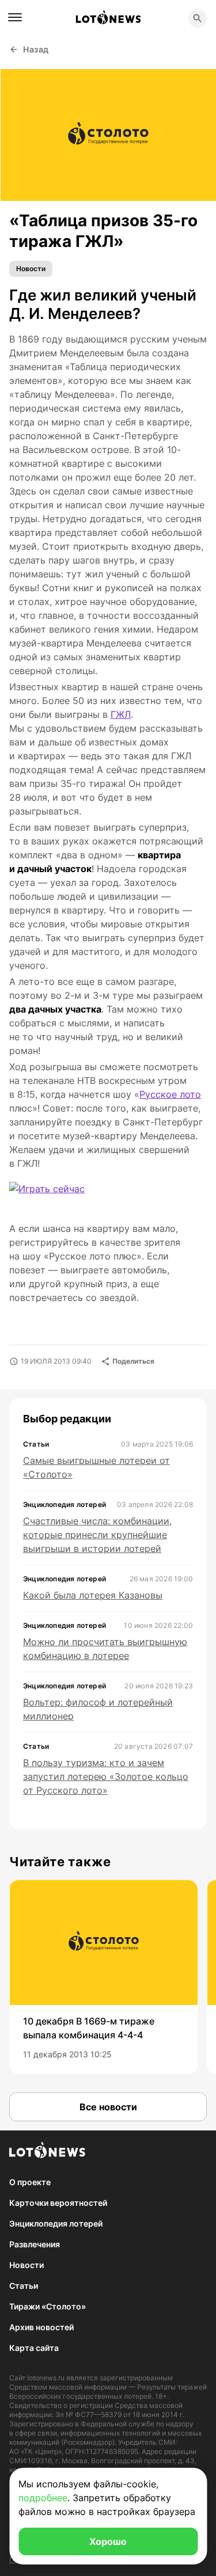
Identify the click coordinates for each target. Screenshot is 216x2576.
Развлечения (35, 2244)
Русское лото (170, 1094)
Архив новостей (41, 2327)
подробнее (43, 2498)
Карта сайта (34, 2348)
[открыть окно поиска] (198, 18)
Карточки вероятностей (58, 2203)
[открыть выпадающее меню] (15, 17)
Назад (36, 49)
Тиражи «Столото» (48, 2306)
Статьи (24, 2286)
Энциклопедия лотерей (56, 2223)
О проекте (30, 2182)
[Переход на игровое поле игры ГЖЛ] (56, 1196)
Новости (31, 269)
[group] (103, 1977)
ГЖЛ (121, 714)
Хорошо (108, 2541)
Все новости (108, 2107)
